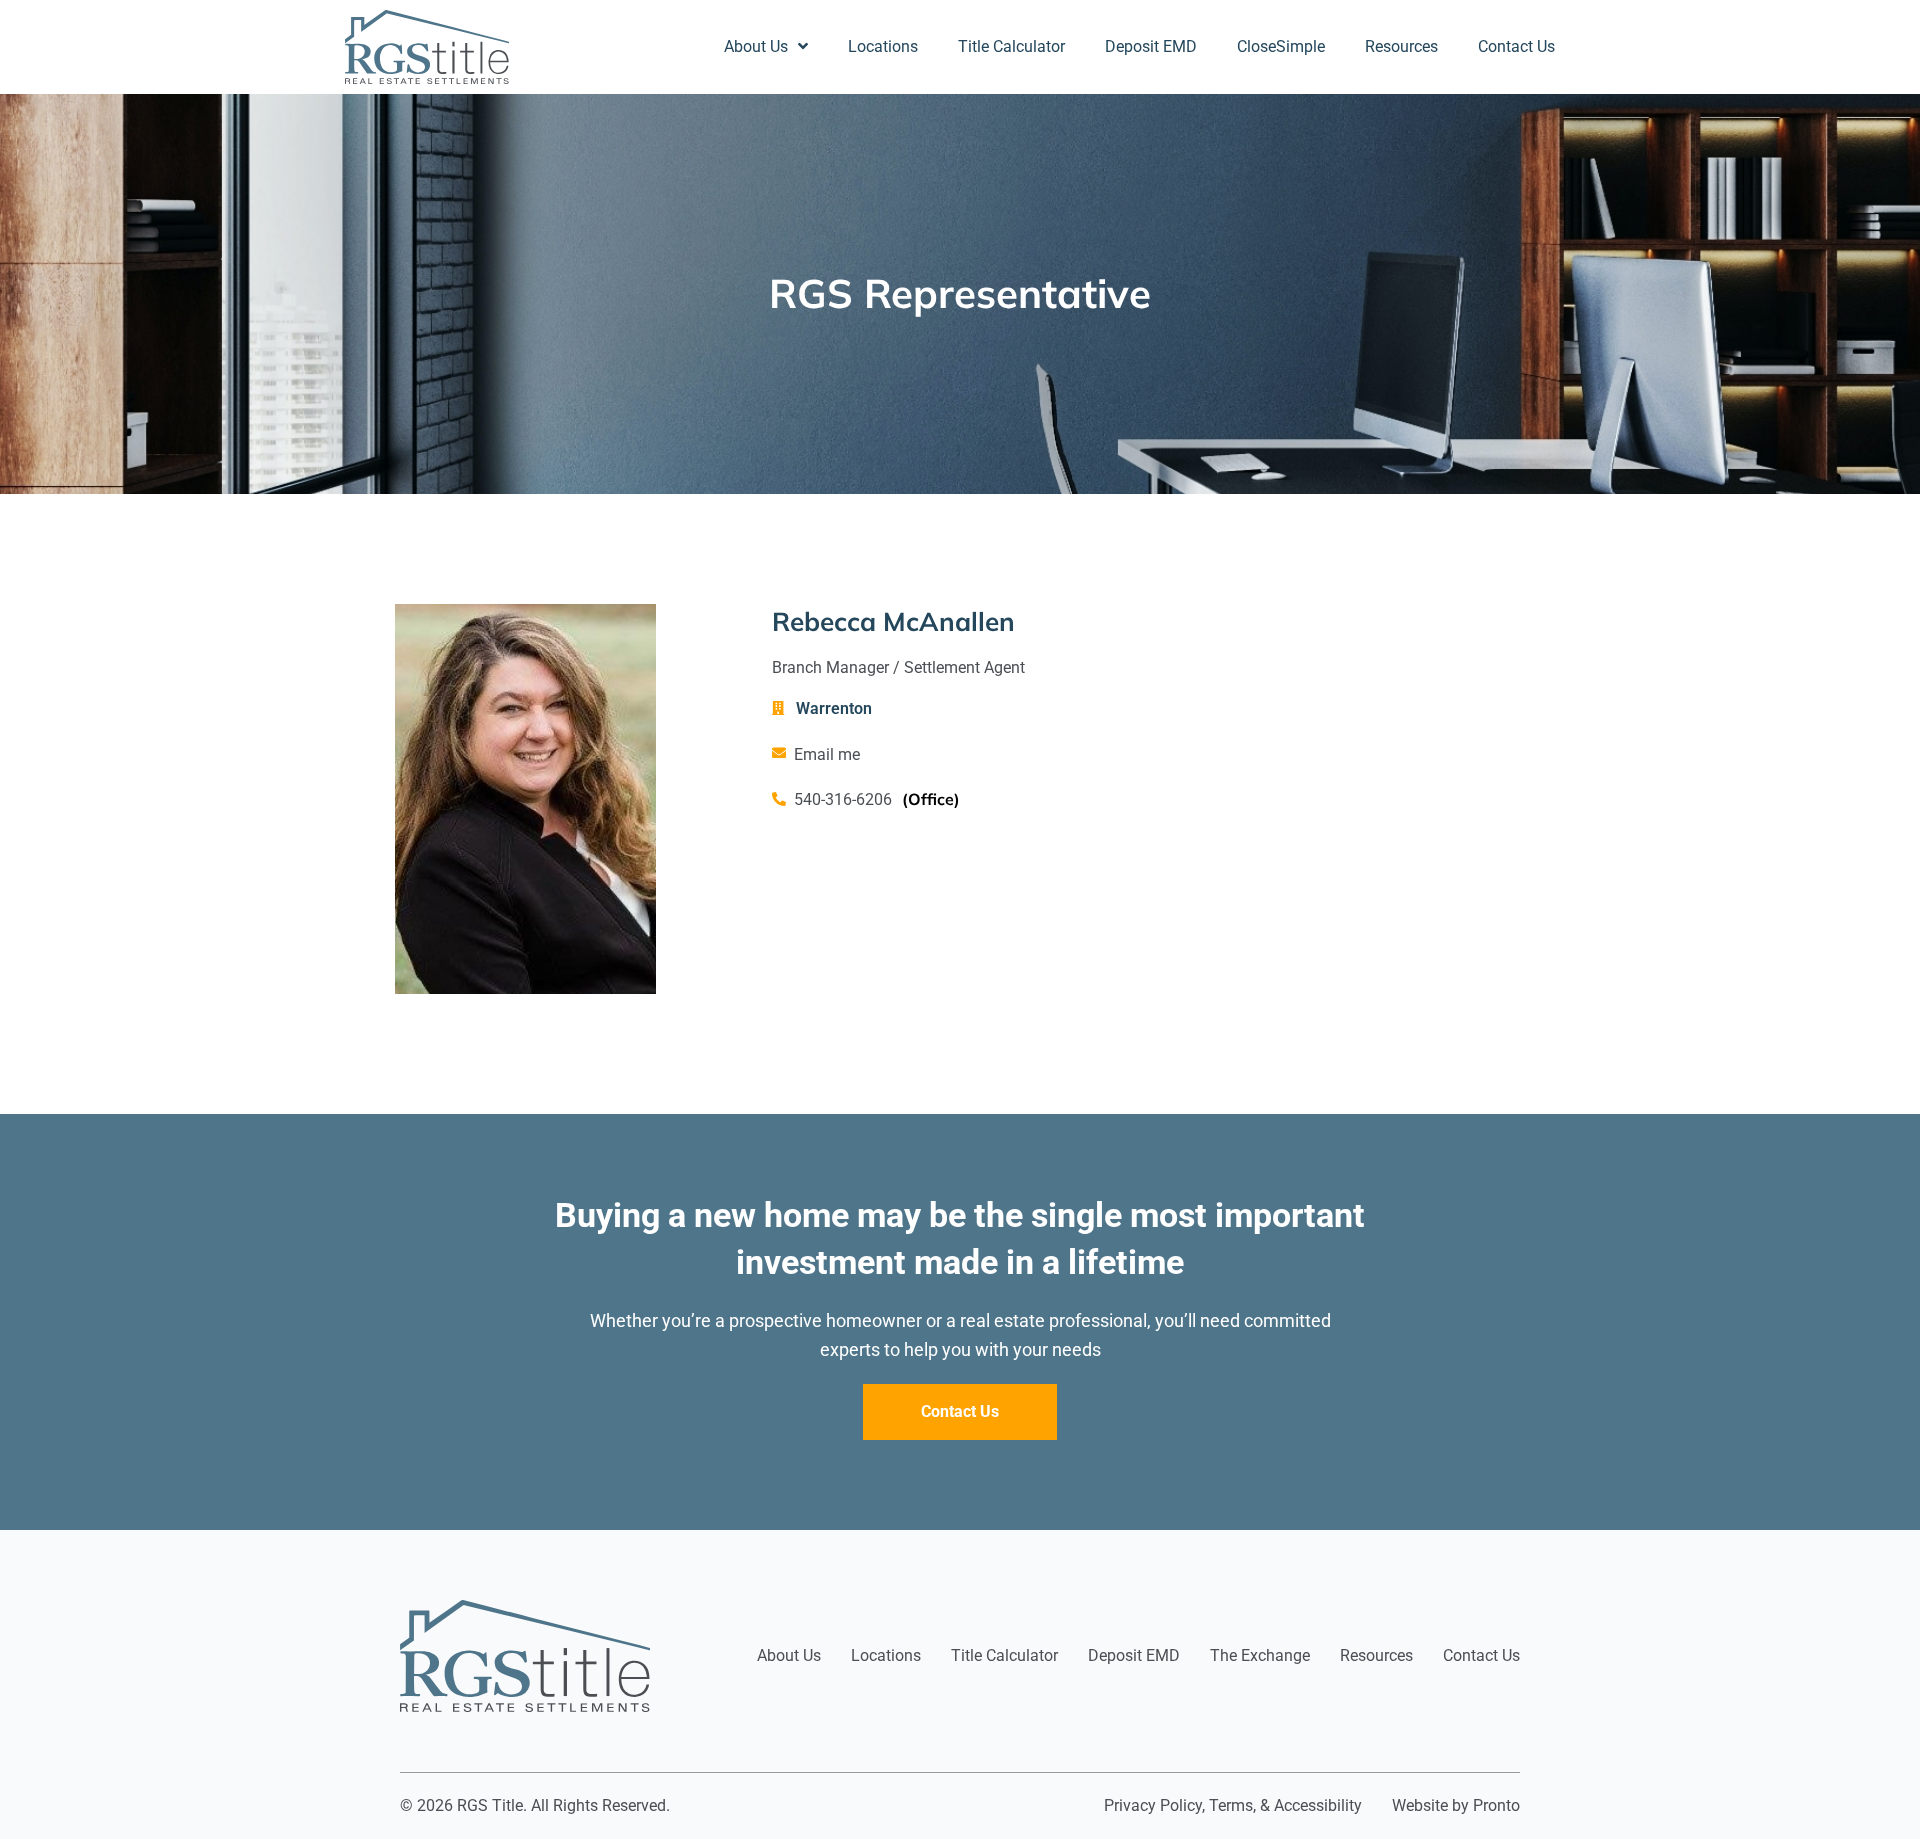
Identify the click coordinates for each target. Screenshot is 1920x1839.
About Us (756, 46)
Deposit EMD (1151, 46)
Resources (1401, 46)
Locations (883, 46)
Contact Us (1516, 46)
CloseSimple (1281, 46)
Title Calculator (1011, 46)
